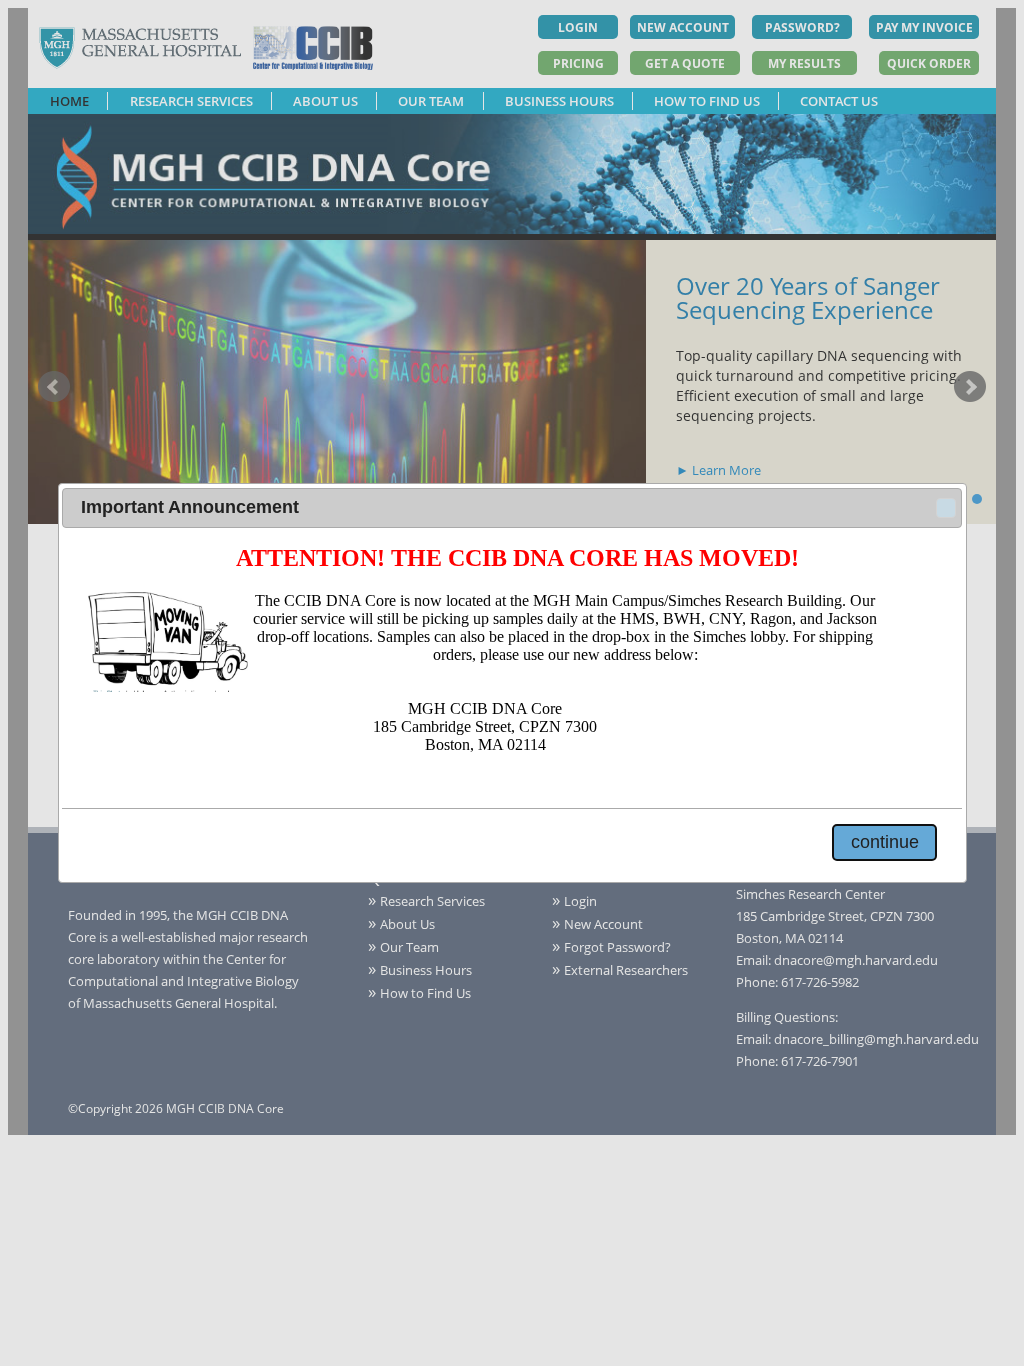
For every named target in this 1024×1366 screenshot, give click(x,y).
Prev (54, 387)
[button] (946, 508)
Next (970, 387)
